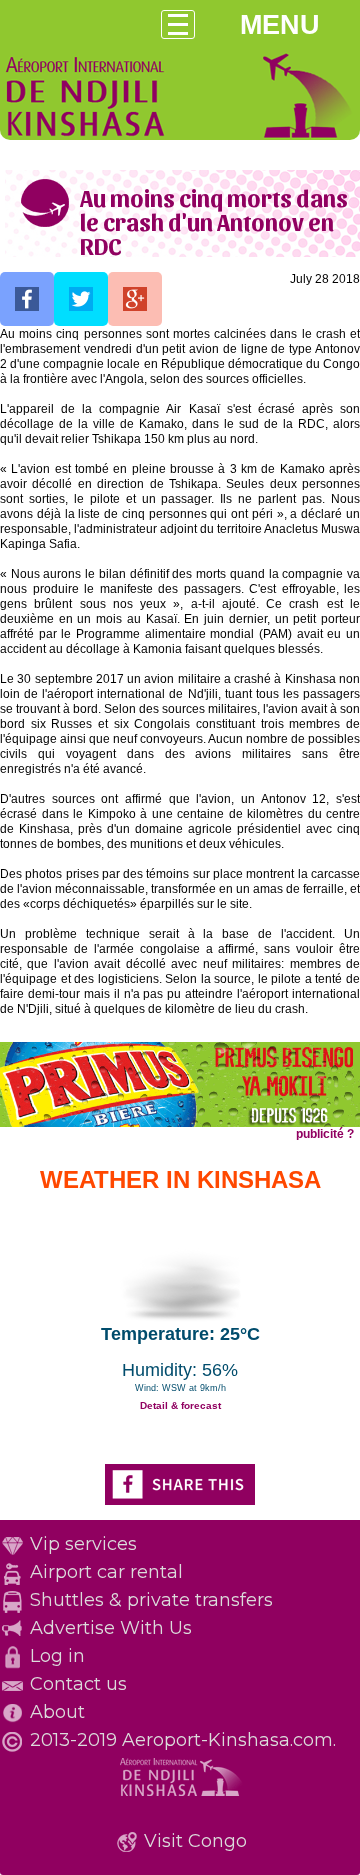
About (57, 1712)
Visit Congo (195, 1841)
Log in (57, 1656)
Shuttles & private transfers (151, 1600)
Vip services (83, 1544)
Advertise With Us (111, 1628)
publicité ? (325, 1134)
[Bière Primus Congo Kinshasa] (180, 1123)
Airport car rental (106, 1572)
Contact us (78, 1684)
